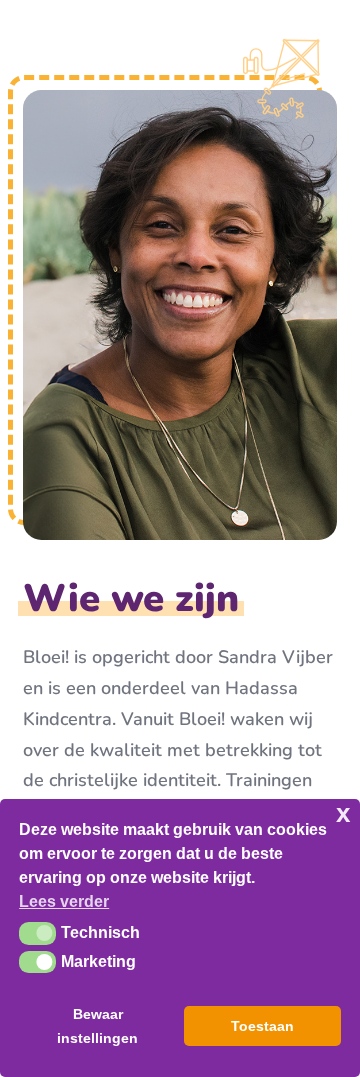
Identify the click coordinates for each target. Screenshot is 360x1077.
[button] (37, 933)
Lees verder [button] (64, 901)
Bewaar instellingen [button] (97, 1026)
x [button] (343, 813)
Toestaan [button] (262, 1026)
